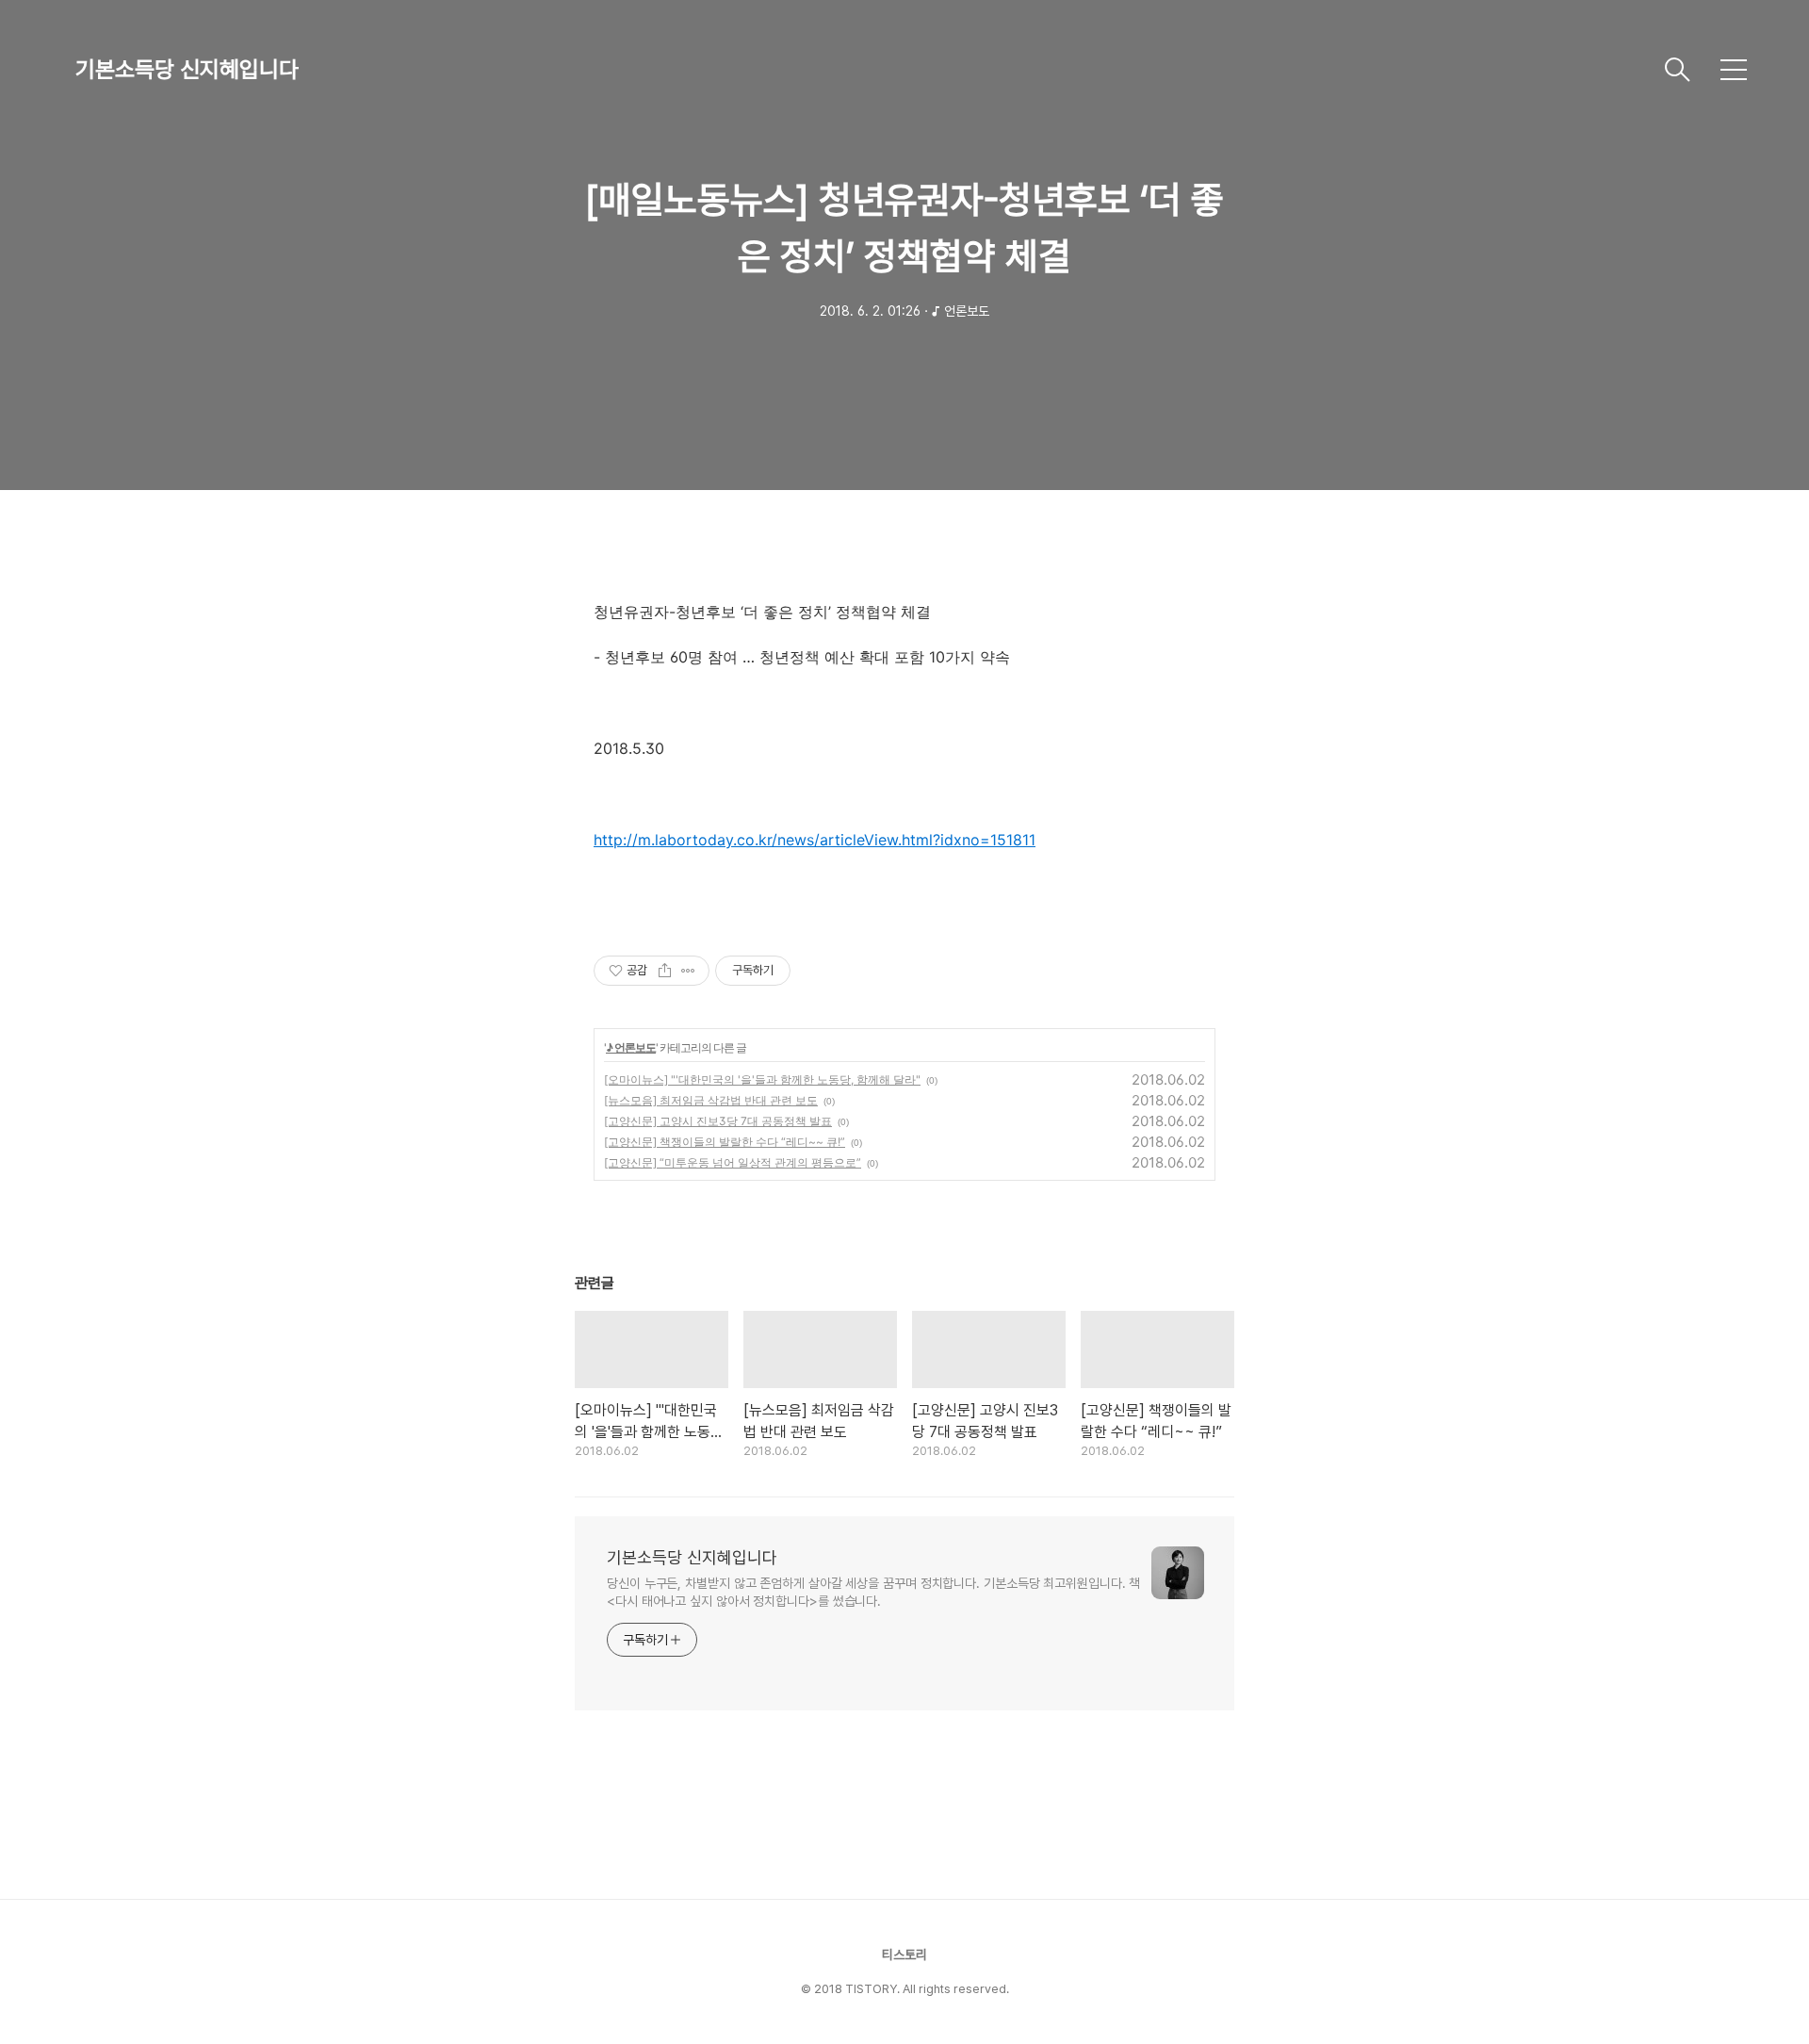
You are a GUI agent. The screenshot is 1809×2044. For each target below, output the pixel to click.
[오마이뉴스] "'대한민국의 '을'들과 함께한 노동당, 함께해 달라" (762, 1079)
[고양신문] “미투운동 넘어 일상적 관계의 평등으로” (733, 1162)
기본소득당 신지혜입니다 (187, 69)
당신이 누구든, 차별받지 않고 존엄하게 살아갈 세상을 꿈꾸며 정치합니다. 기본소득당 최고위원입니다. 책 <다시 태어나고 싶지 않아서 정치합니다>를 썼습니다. (873, 1592)
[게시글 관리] (688, 971)
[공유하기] (665, 971)
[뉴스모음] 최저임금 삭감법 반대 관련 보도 (711, 1100)
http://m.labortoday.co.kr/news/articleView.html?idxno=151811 (815, 840)
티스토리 (904, 1954)
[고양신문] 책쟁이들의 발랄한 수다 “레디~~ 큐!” (725, 1142)
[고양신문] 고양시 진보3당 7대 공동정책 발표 (718, 1121)
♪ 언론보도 (631, 1047)
